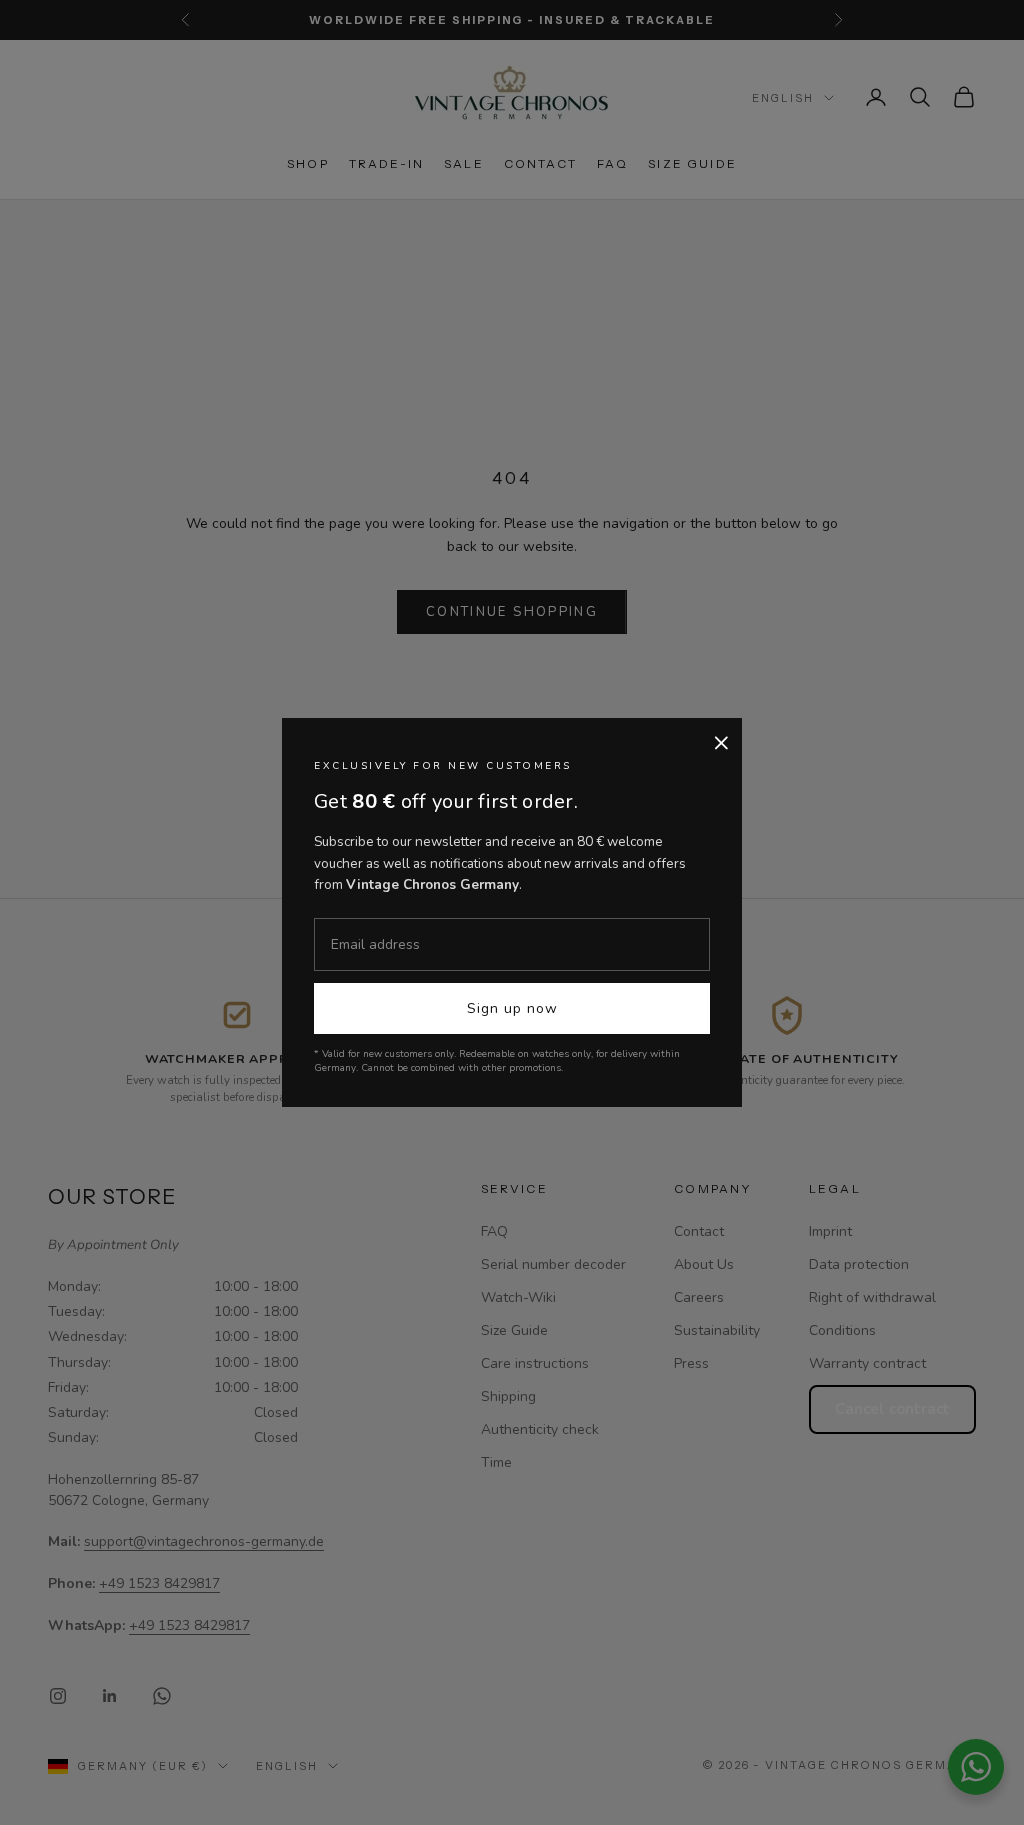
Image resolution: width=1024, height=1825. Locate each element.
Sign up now (512, 1008)
